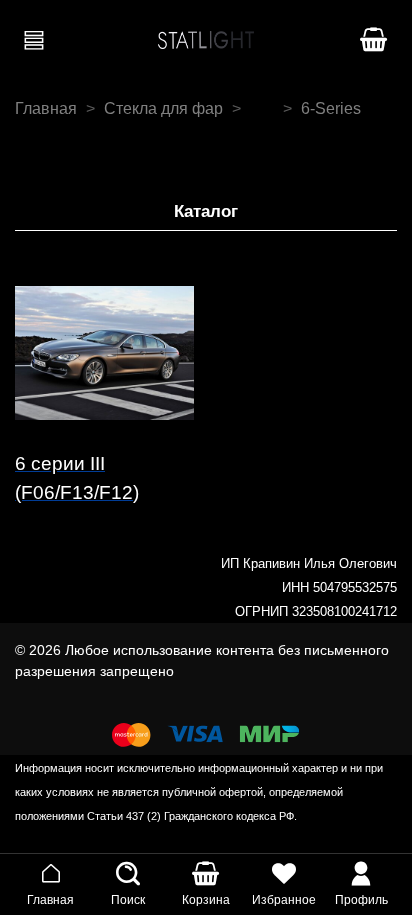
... (262, 108)
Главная (46, 108)
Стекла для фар (163, 108)
